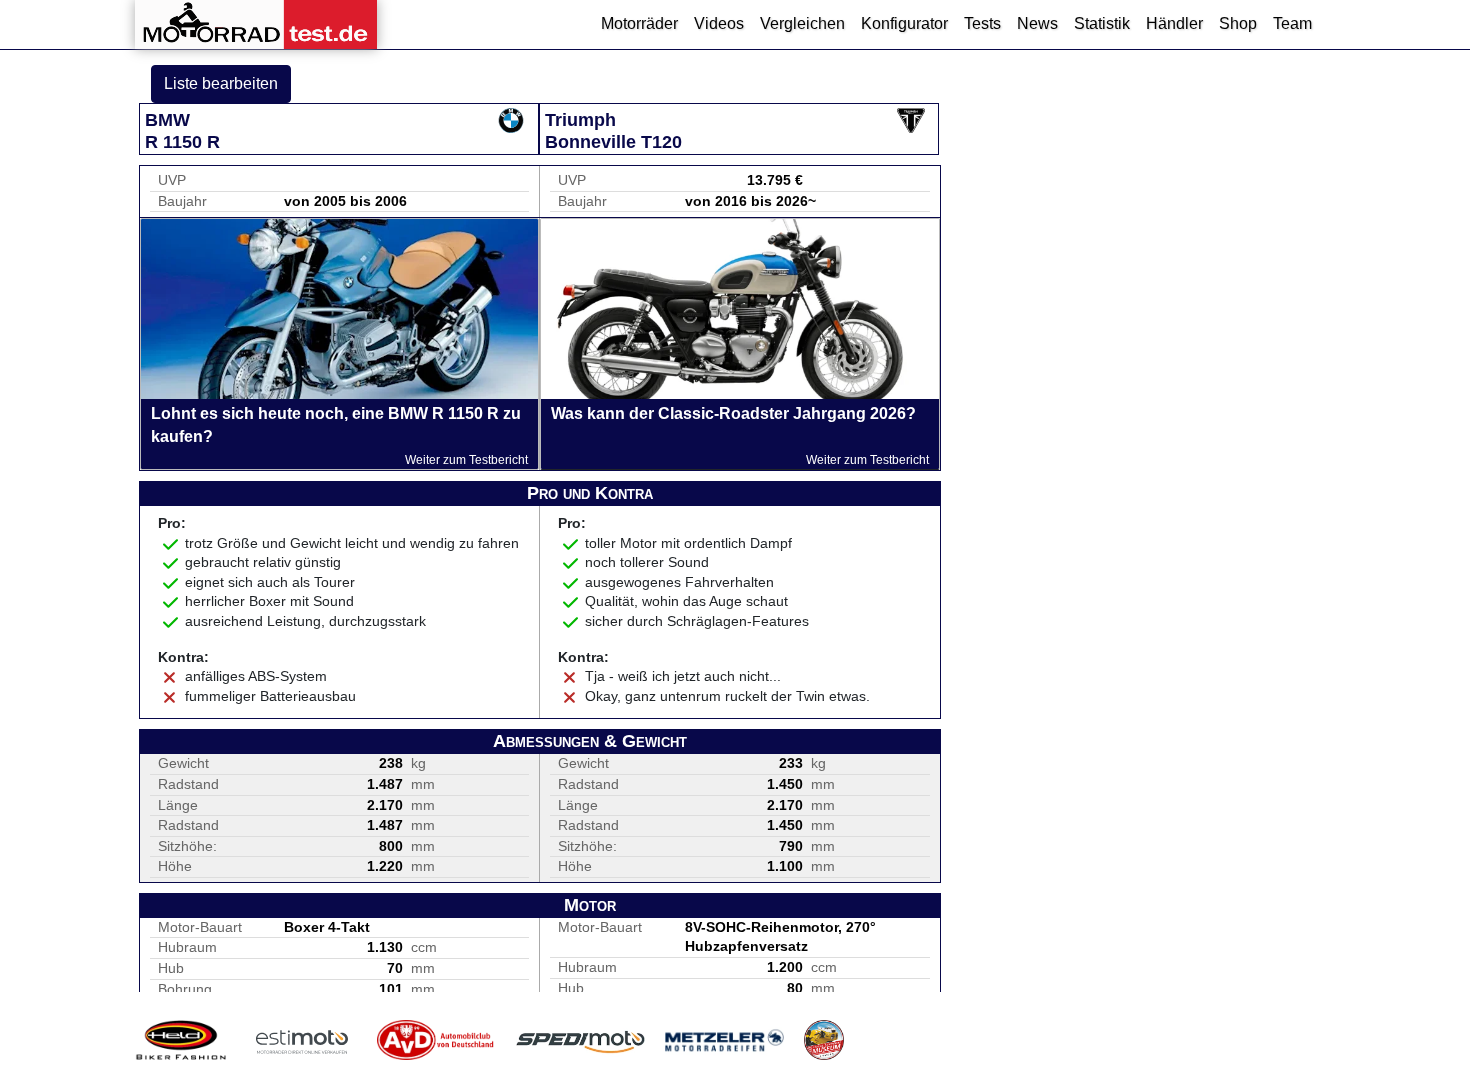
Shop (1238, 23)
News (1037, 23)
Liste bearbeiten (221, 83)
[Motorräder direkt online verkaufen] (302, 1040)
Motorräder (639, 23)
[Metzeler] (724, 1040)
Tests (982, 23)
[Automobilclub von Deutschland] (436, 1040)
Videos (719, 23)
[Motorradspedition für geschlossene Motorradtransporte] (580, 1040)
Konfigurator (904, 23)
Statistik (1102, 23)
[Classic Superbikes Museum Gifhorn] (824, 1040)
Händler (1174, 23)
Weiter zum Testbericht (466, 460)
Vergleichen (802, 23)
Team (1292, 23)
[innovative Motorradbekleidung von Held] (181, 1040)
